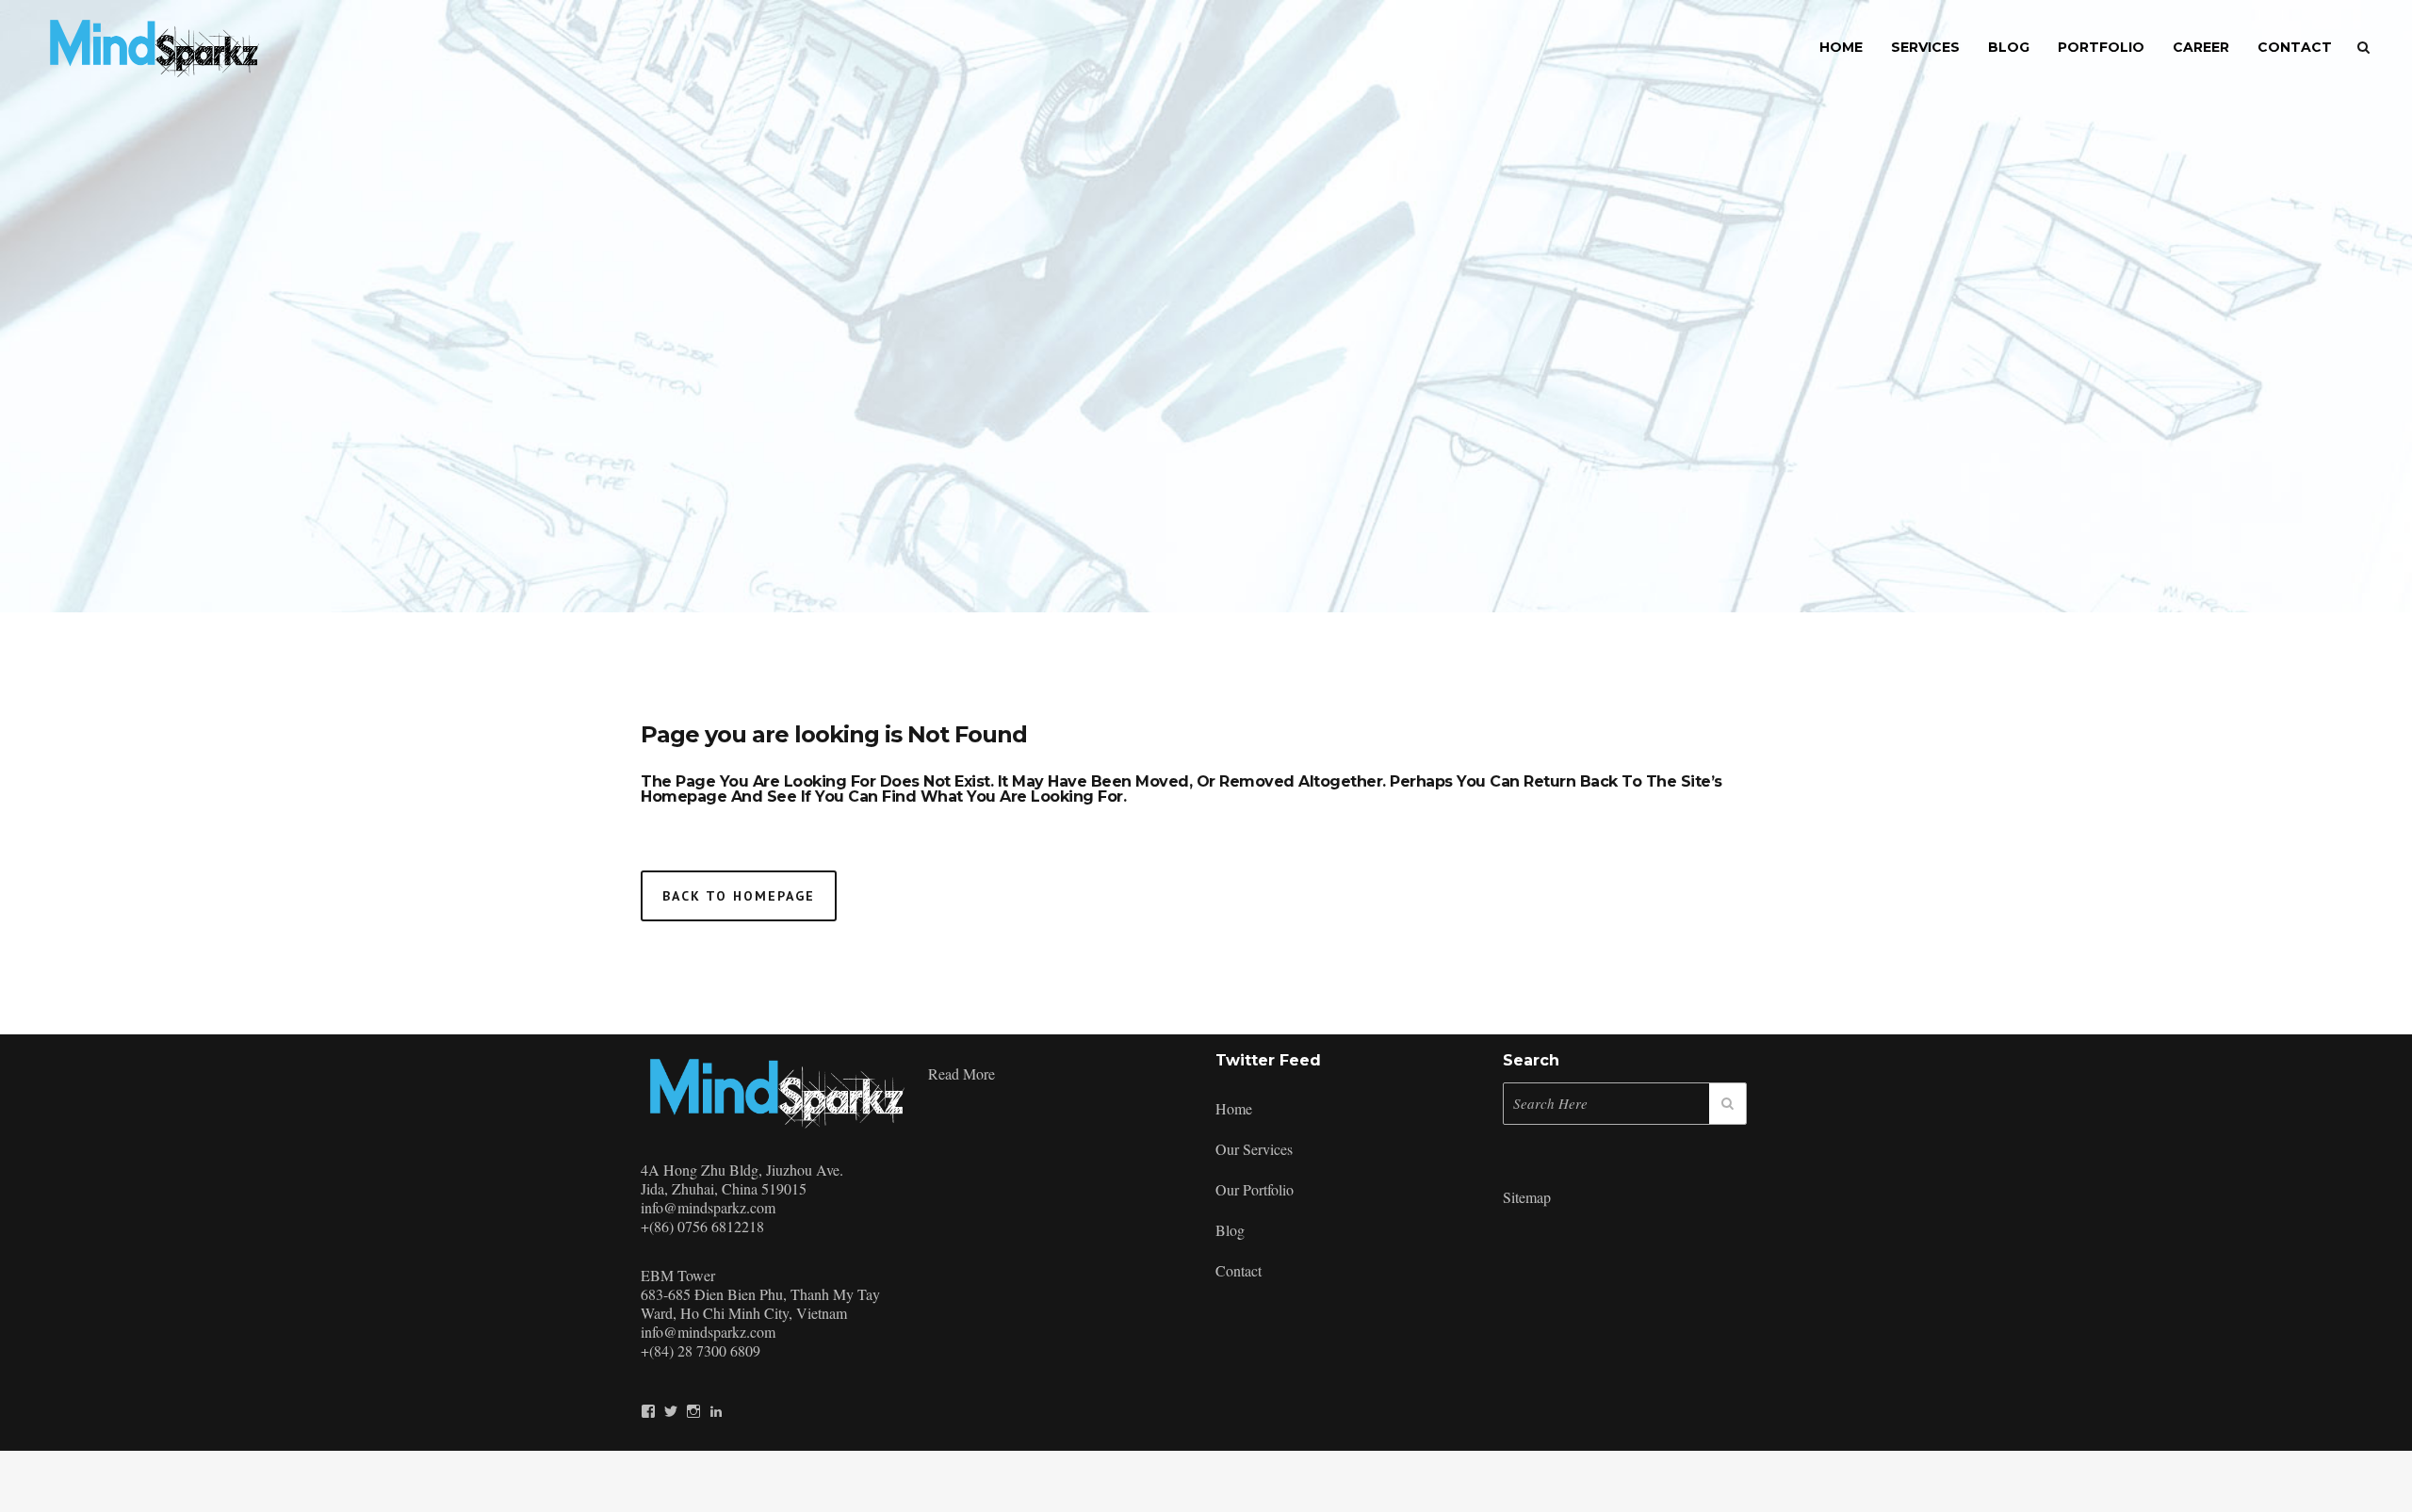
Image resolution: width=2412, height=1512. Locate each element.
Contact (1239, 1270)
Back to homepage (739, 896)
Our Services (1254, 1149)
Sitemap (1527, 1197)
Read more (962, 1073)
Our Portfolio (1255, 1189)
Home (1234, 1108)
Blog (1230, 1230)
